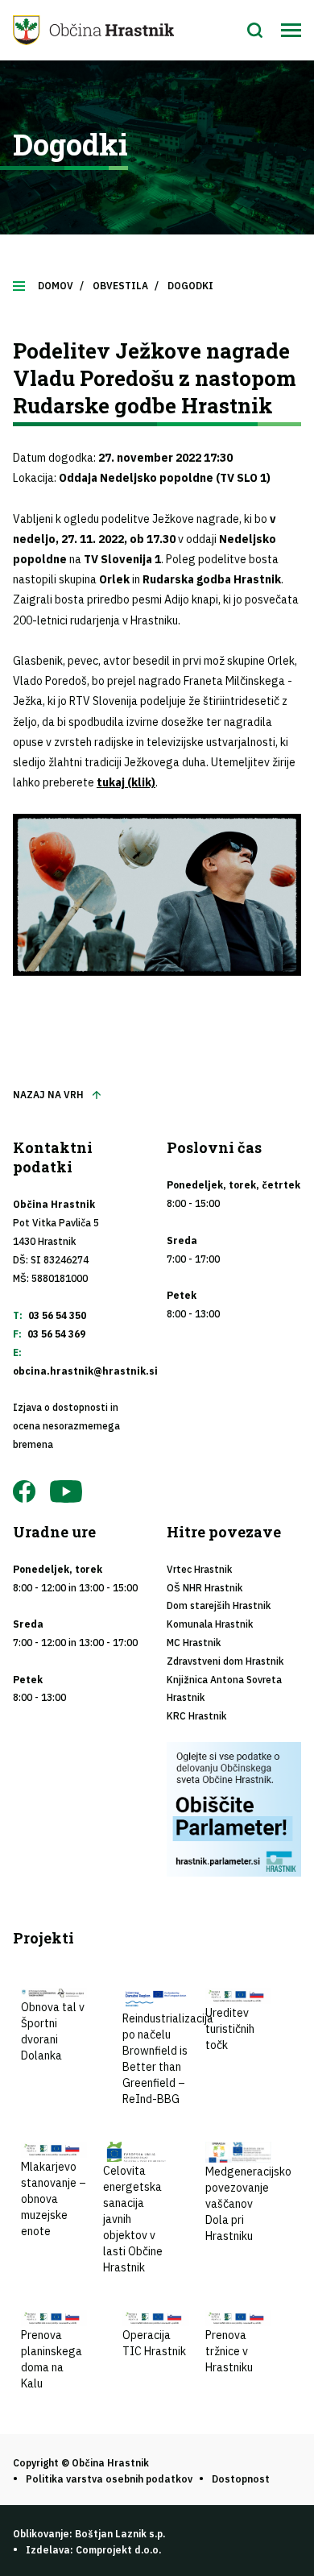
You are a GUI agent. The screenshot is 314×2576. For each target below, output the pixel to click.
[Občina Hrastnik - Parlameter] (234, 1809)
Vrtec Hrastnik (199, 1569)
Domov (56, 286)
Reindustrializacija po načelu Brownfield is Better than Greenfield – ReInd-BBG (168, 2059)
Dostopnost (241, 2479)
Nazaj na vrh (48, 1095)
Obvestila (120, 286)
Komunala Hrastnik (210, 1624)
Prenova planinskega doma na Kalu (52, 2359)
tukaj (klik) (126, 782)
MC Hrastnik (194, 1643)
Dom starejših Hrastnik (219, 1605)
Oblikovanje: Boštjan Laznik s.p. (89, 2534)
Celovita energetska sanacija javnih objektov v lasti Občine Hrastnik (133, 2219)
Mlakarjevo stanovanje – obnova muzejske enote (54, 2199)
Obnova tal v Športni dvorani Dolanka (53, 2031)
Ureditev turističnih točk (230, 2029)
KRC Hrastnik (196, 1716)
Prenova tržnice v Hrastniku (229, 2351)
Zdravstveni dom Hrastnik (225, 1661)
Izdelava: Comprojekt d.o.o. (93, 2550)
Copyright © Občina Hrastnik (81, 2463)
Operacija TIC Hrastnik (154, 2343)
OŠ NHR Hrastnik (205, 1588)
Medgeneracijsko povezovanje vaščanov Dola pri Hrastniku (248, 2204)
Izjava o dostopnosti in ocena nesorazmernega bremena (66, 1426)
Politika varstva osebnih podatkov (109, 2479)
